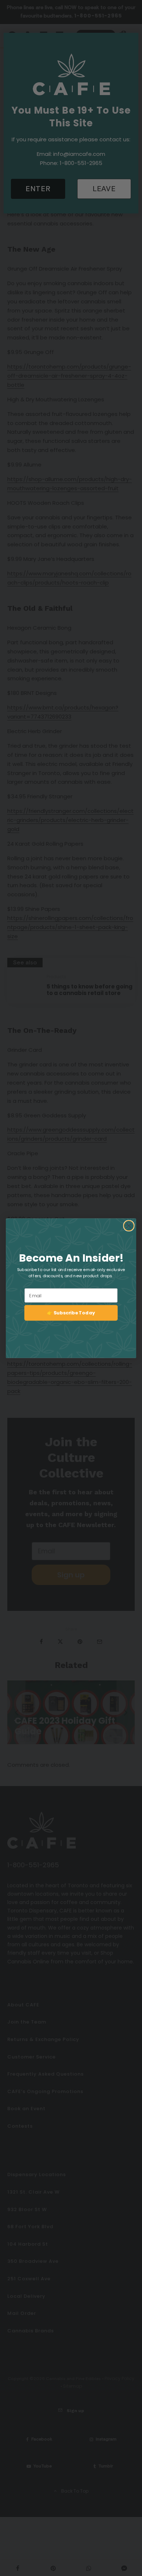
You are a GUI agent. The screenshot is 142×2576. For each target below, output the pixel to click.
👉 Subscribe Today (71, 1313)
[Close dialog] (129, 1226)
